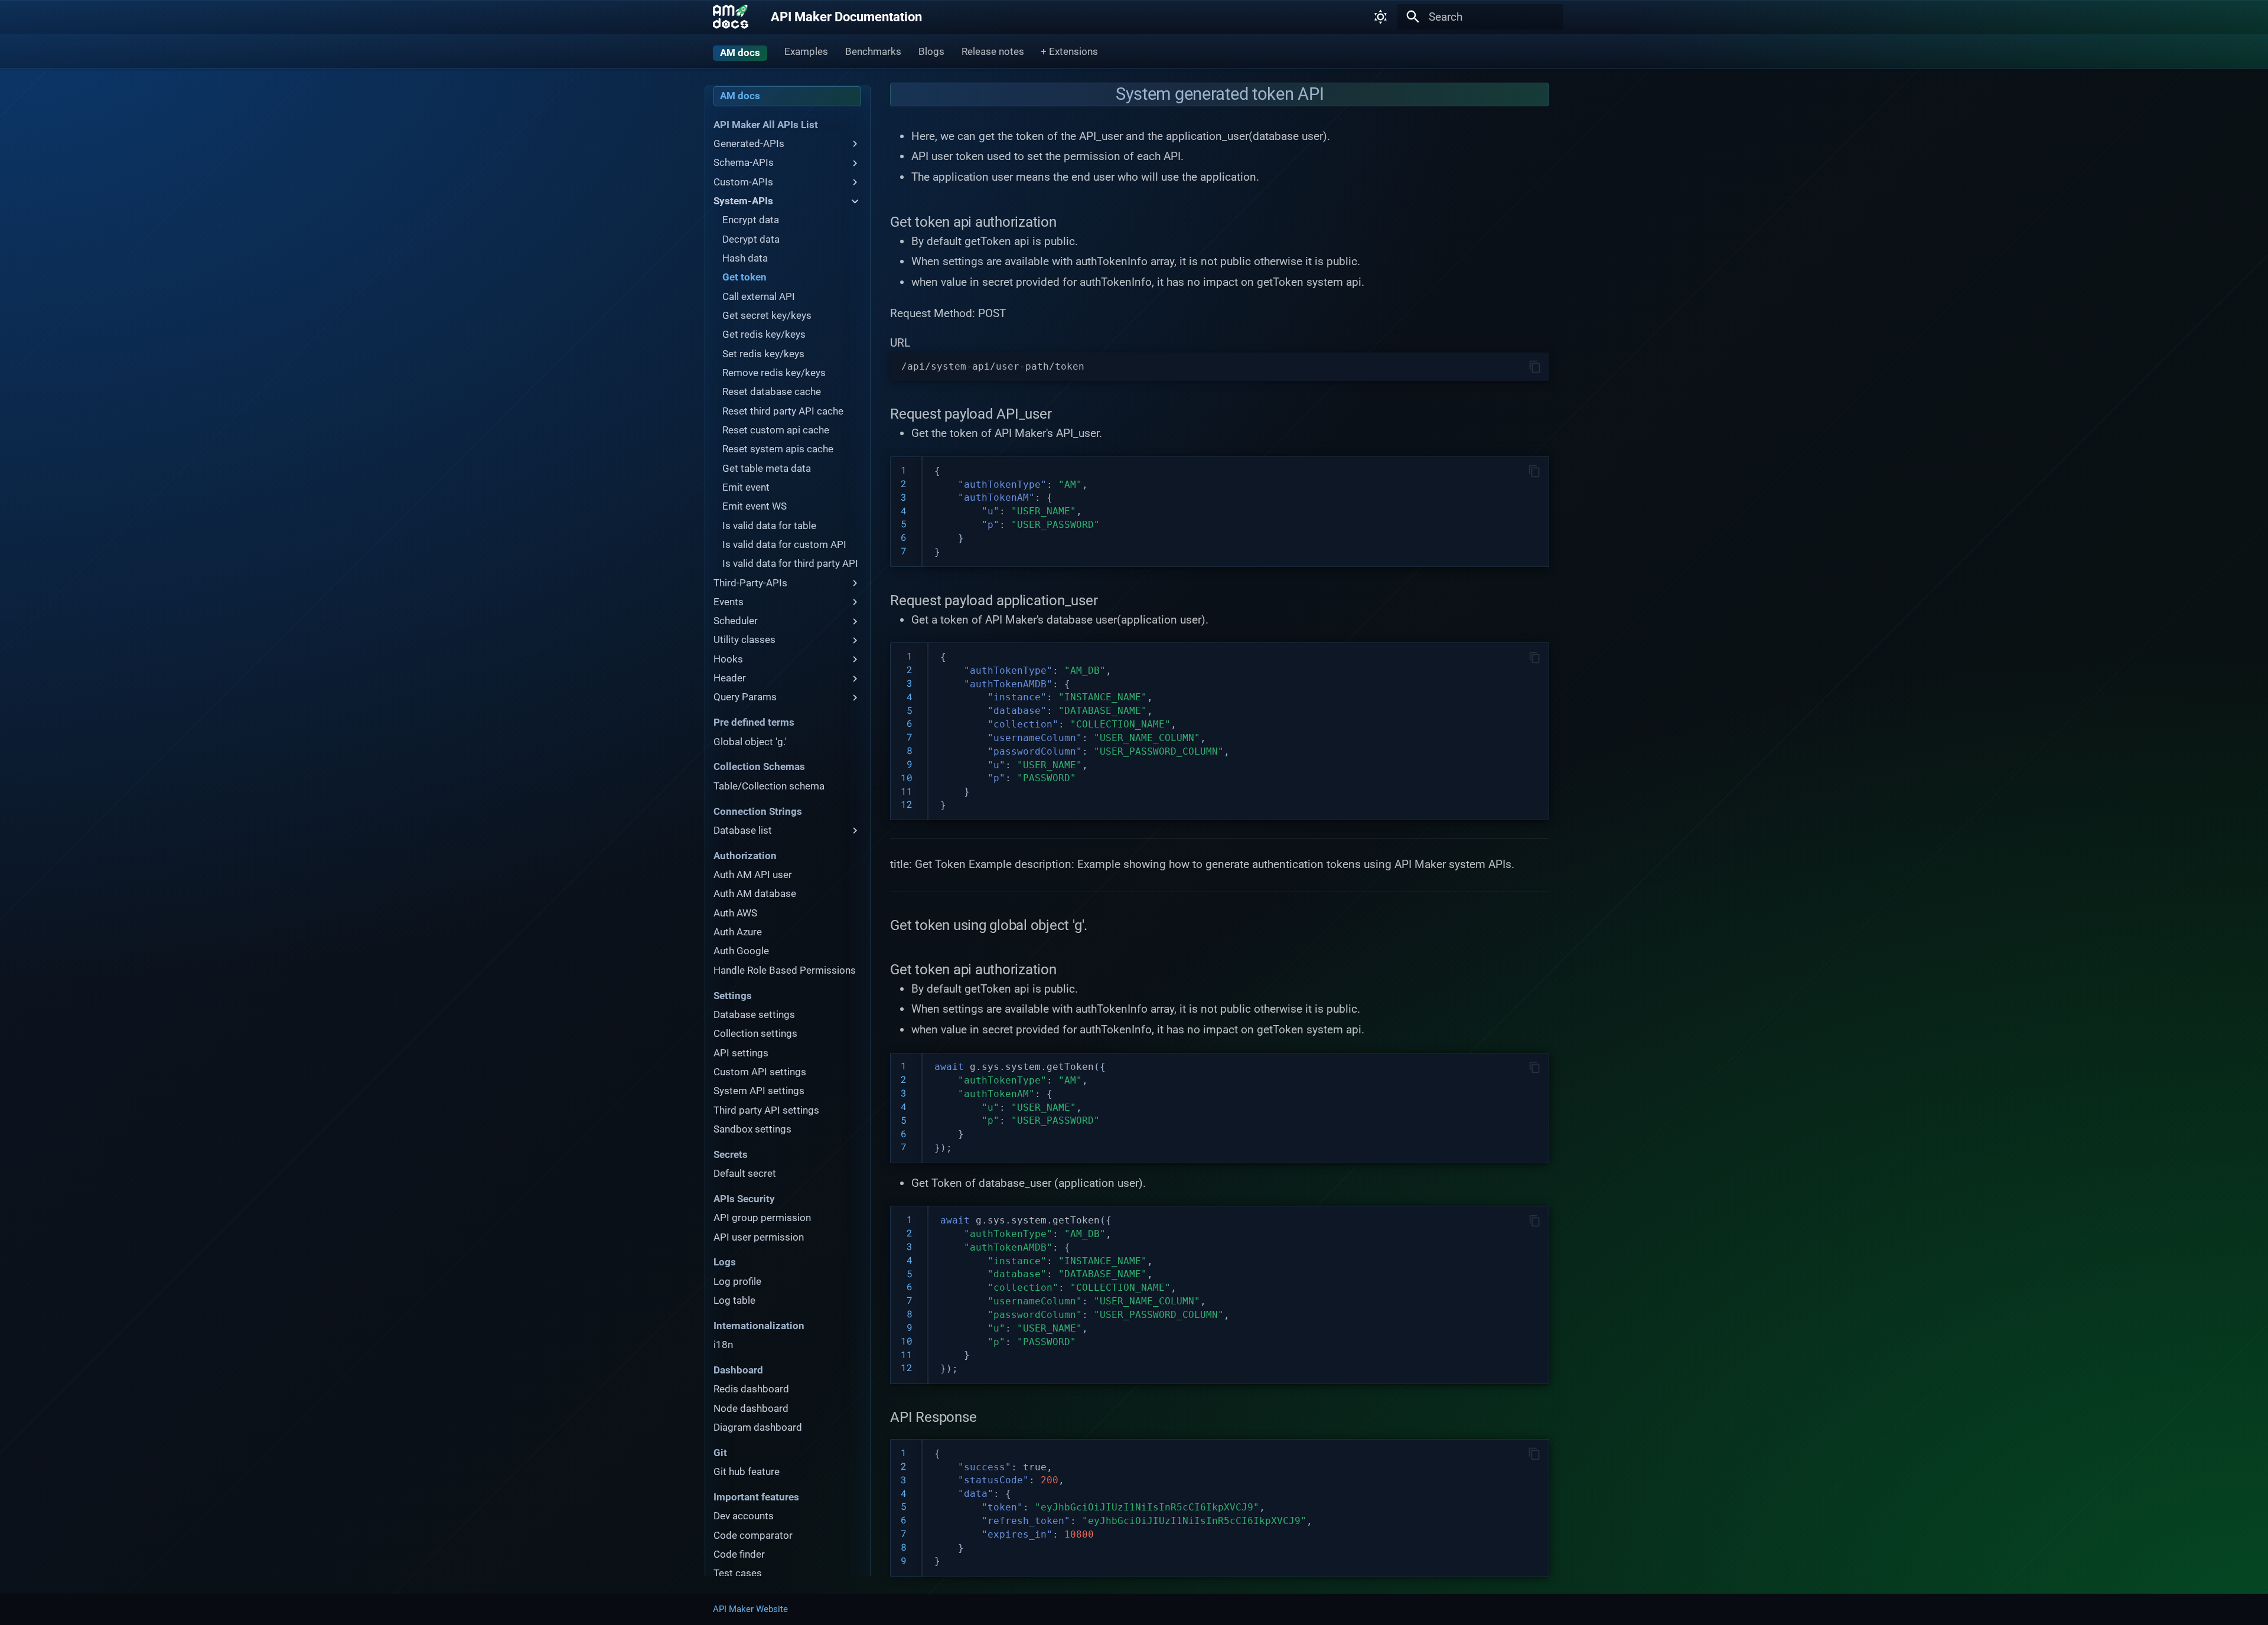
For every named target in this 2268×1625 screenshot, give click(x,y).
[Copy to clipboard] (1535, 367)
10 (907, 777)
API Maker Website (750, 1609)
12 (907, 804)
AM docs (740, 53)
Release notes (992, 51)
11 (907, 791)
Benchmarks (873, 51)
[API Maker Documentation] (731, 17)
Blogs (931, 51)
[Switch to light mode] (1381, 17)
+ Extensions (1069, 51)
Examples (806, 51)
